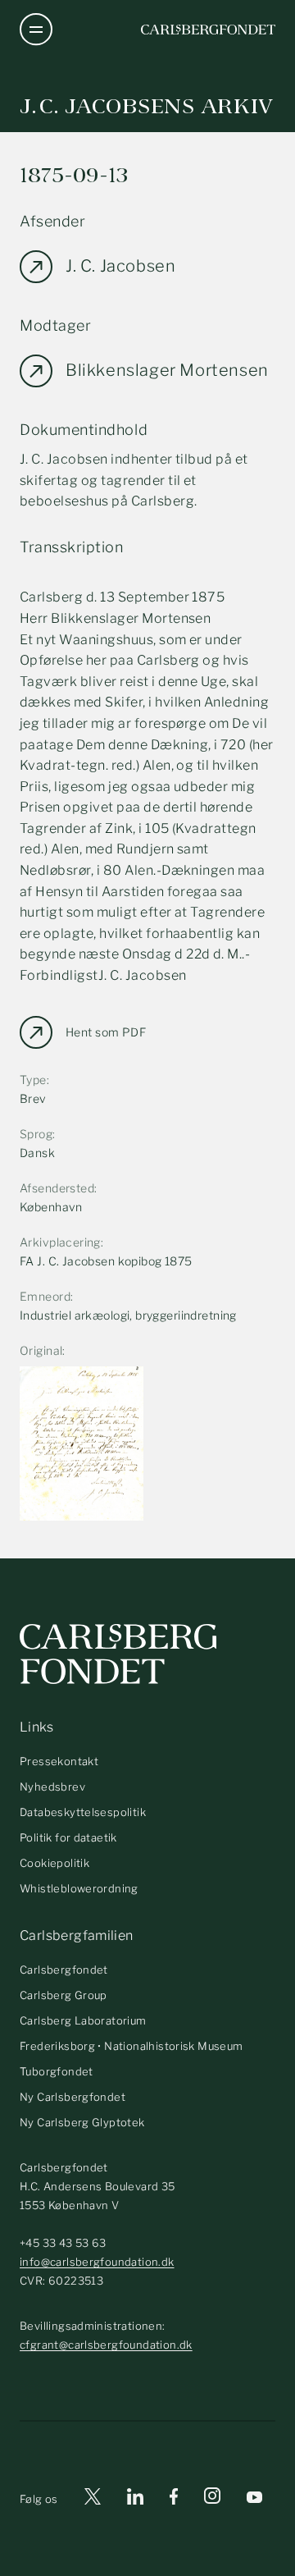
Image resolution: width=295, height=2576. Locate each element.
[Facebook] (174, 2499)
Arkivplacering (60, 1242)
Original (41, 1350)
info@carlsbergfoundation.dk (97, 2262)
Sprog (36, 1134)
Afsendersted (57, 1188)
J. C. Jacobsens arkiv (147, 106)
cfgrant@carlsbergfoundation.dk (106, 2345)
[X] (93, 2499)
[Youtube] (254, 2499)
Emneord (45, 1296)
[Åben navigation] (36, 30)
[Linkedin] (135, 2499)
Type (33, 1080)
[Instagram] (212, 2499)
